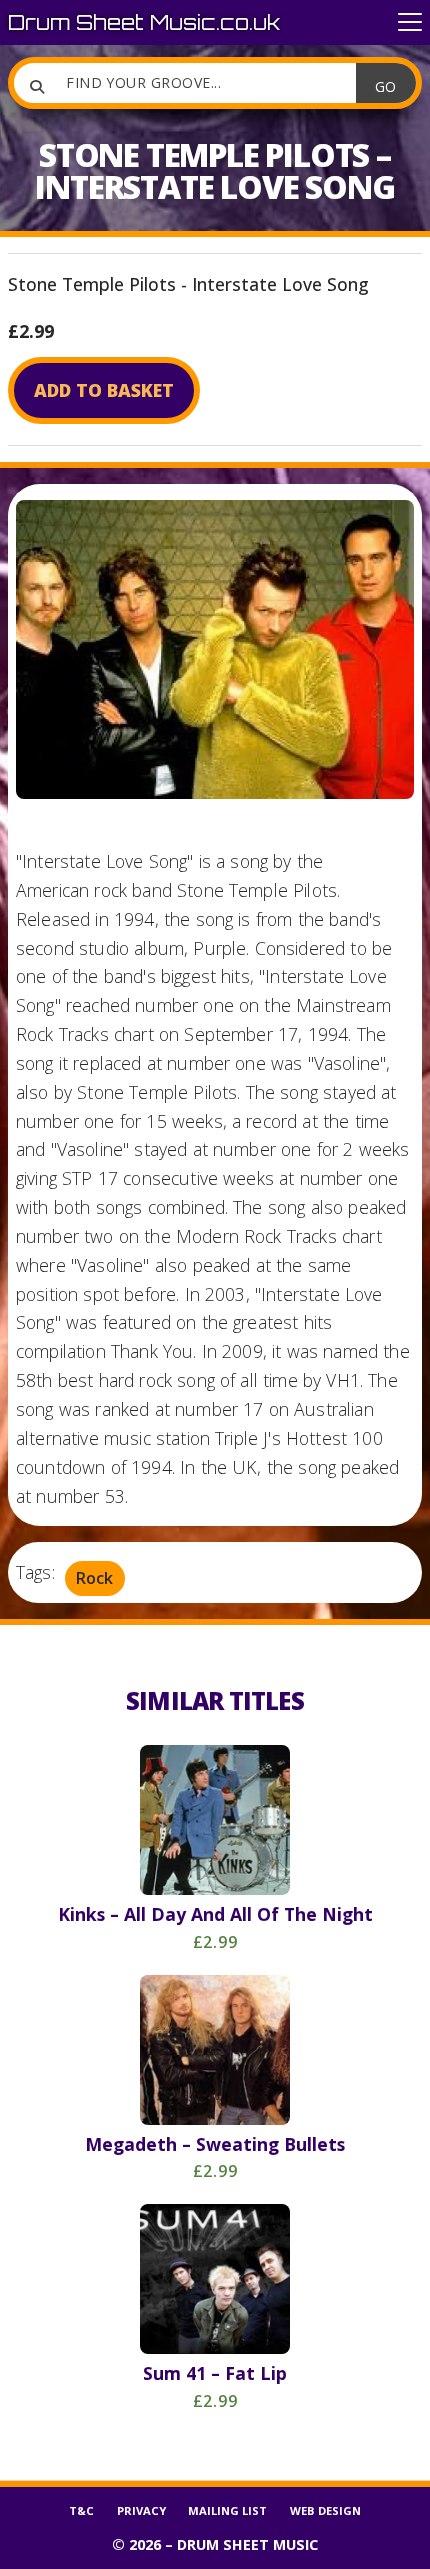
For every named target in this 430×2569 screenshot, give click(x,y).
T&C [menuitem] (81, 2510)
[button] (410, 22)
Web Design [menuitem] (325, 2510)
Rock (94, 1578)
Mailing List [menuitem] (227, 2510)
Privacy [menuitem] (141, 2510)
